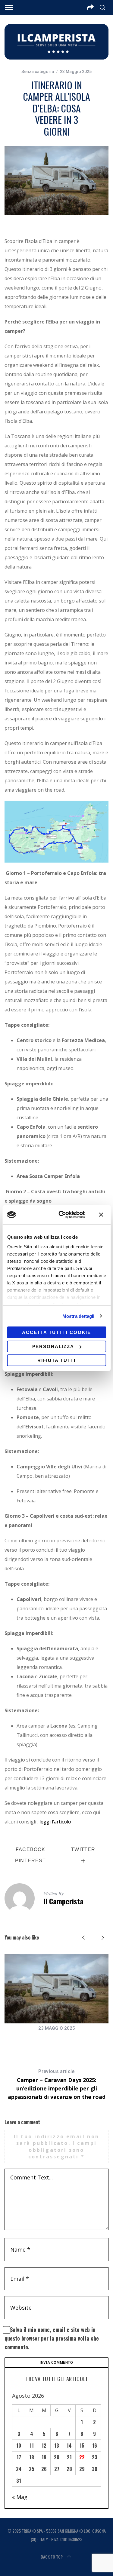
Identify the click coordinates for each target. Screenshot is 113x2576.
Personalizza (53, 1346)
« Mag (20, 2497)
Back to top (52, 2557)
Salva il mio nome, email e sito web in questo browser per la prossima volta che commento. (52, 2338)
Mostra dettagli (78, 1316)
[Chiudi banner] (101, 1215)
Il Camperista (64, 1901)
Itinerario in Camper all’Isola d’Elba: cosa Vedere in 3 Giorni (56, 2041)
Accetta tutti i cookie (56, 1332)
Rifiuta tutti (56, 1360)
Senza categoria (38, 72)
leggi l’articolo (55, 1822)
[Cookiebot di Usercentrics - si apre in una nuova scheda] (62, 1215)
